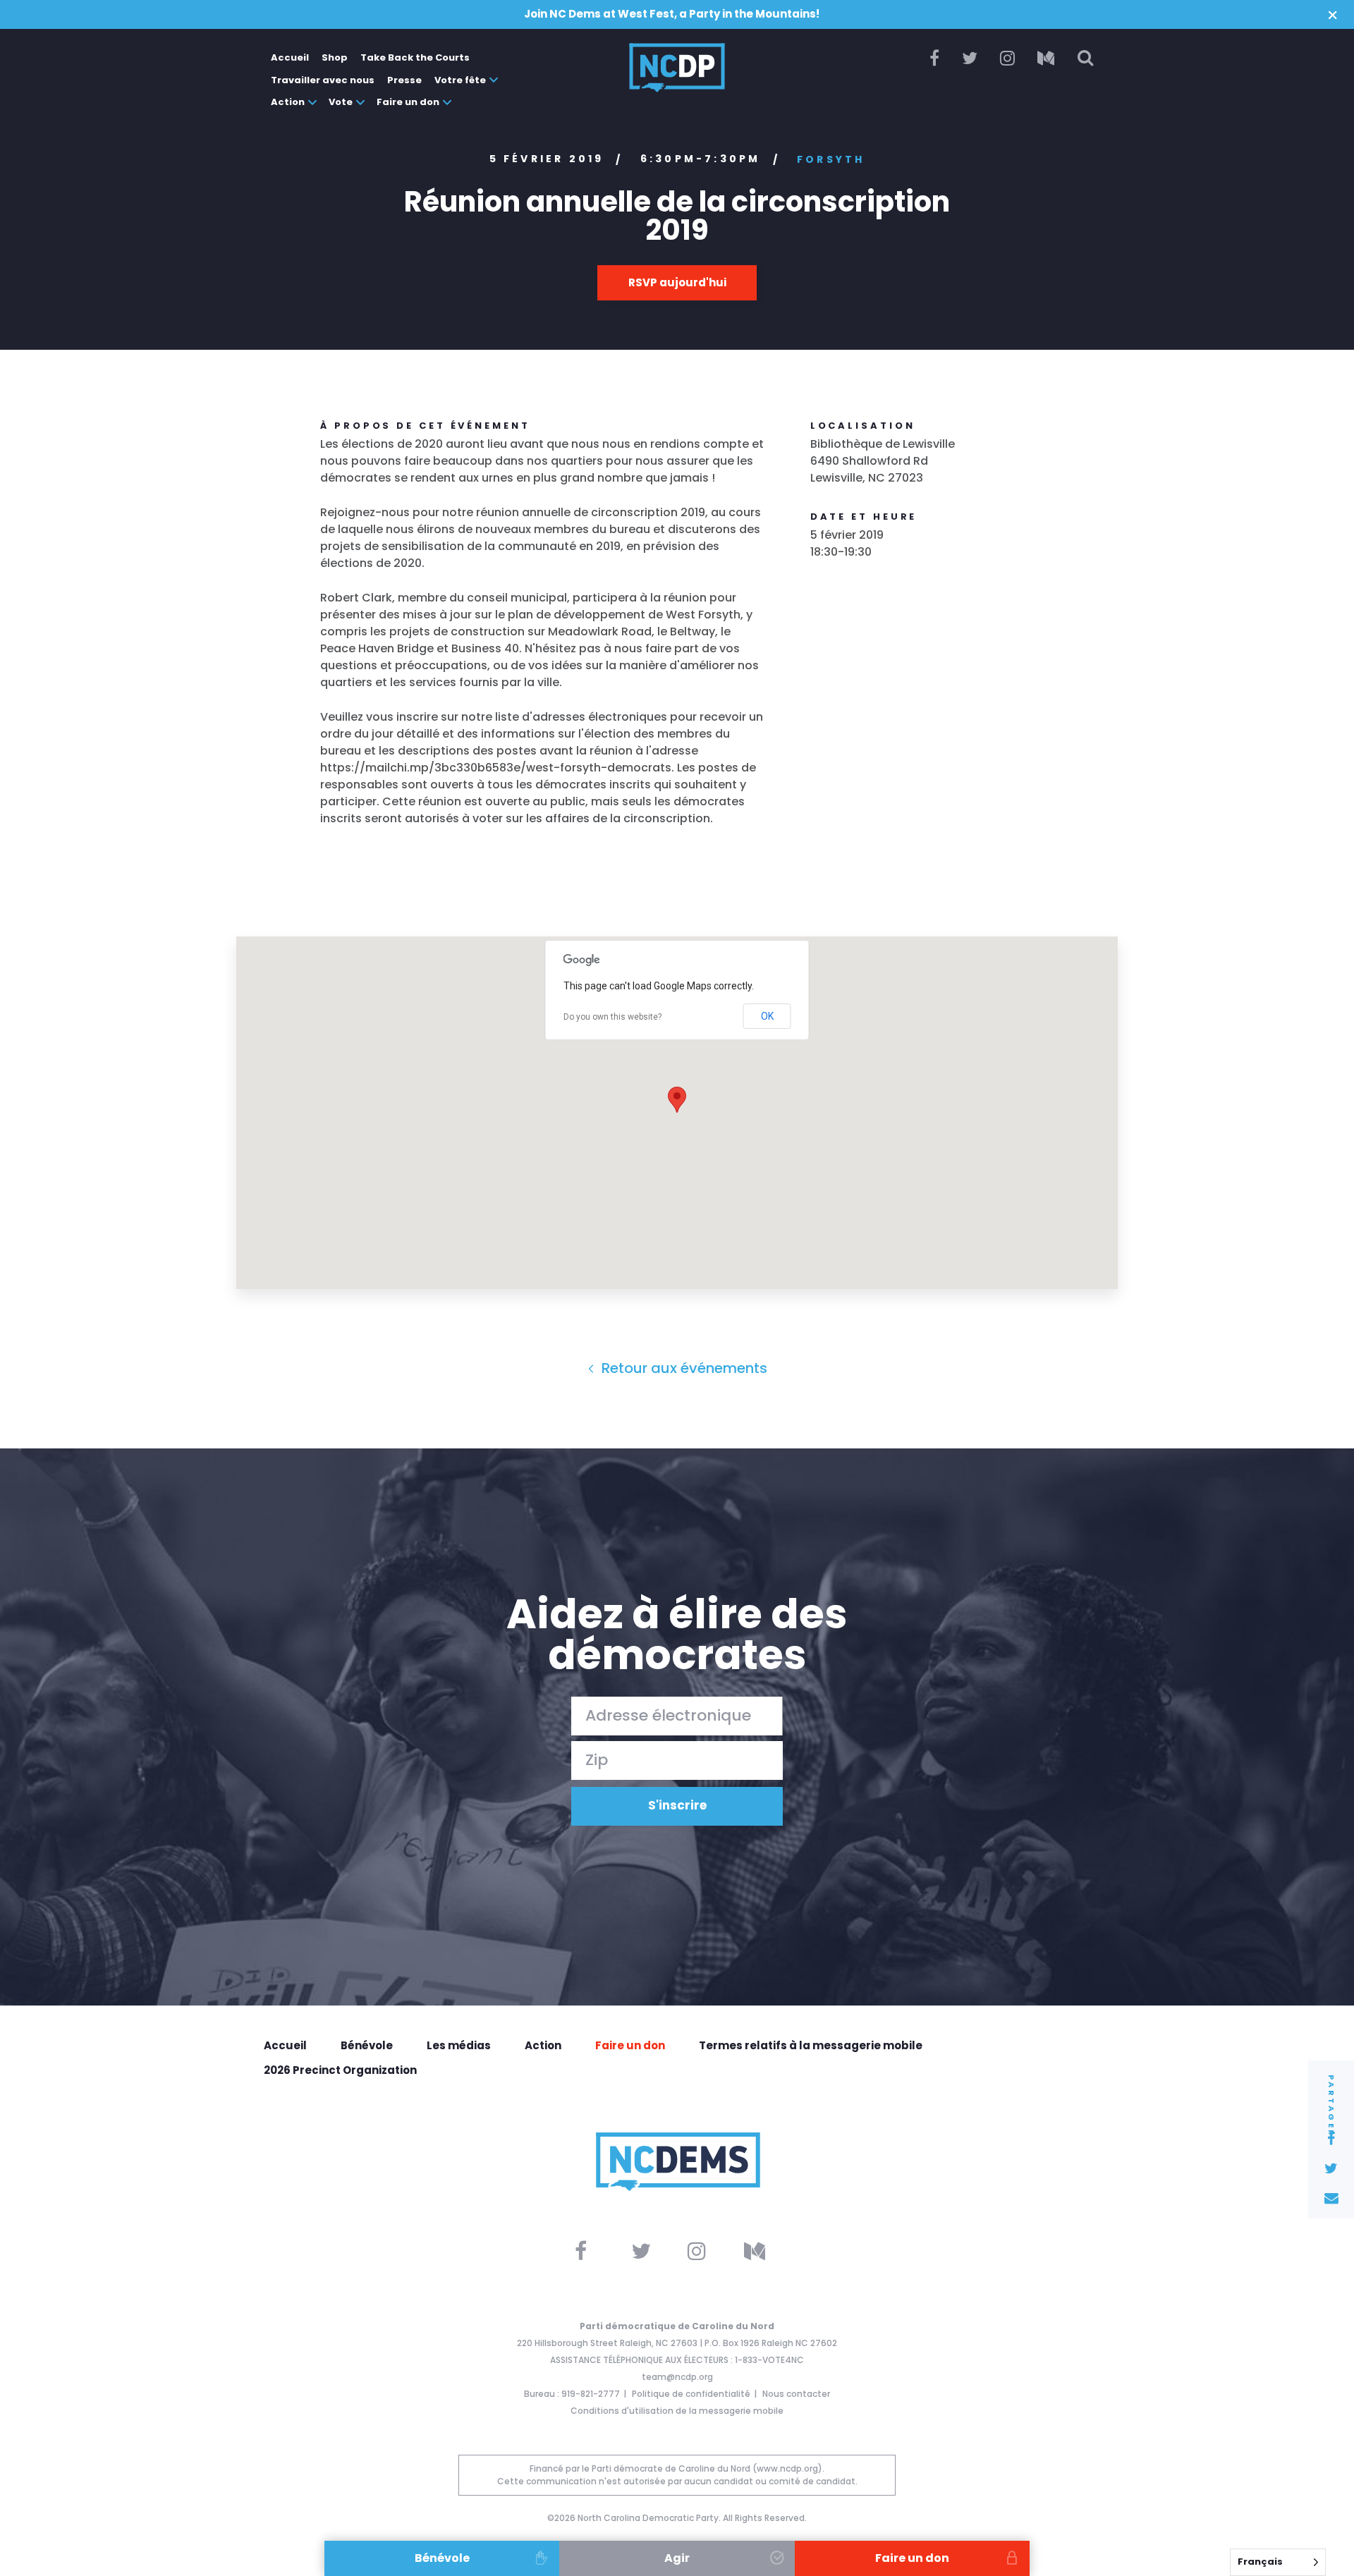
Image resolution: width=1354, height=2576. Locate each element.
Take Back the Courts (415, 57)
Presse (404, 80)
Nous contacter (796, 2394)
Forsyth (831, 159)
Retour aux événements (683, 1368)
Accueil (290, 57)
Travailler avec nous (323, 80)
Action (288, 102)
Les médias (459, 2045)
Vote (341, 102)
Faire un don (408, 102)
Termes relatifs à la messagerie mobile (811, 2045)
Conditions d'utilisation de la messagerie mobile (677, 2411)
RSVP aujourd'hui (677, 282)
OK (767, 1016)
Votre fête (460, 80)
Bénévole (367, 2045)
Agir (677, 2558)
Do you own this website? (612, 1017)
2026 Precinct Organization (340, 2070)
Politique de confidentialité (691, 2394)
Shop (335, 57)
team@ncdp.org (677, 2377)
